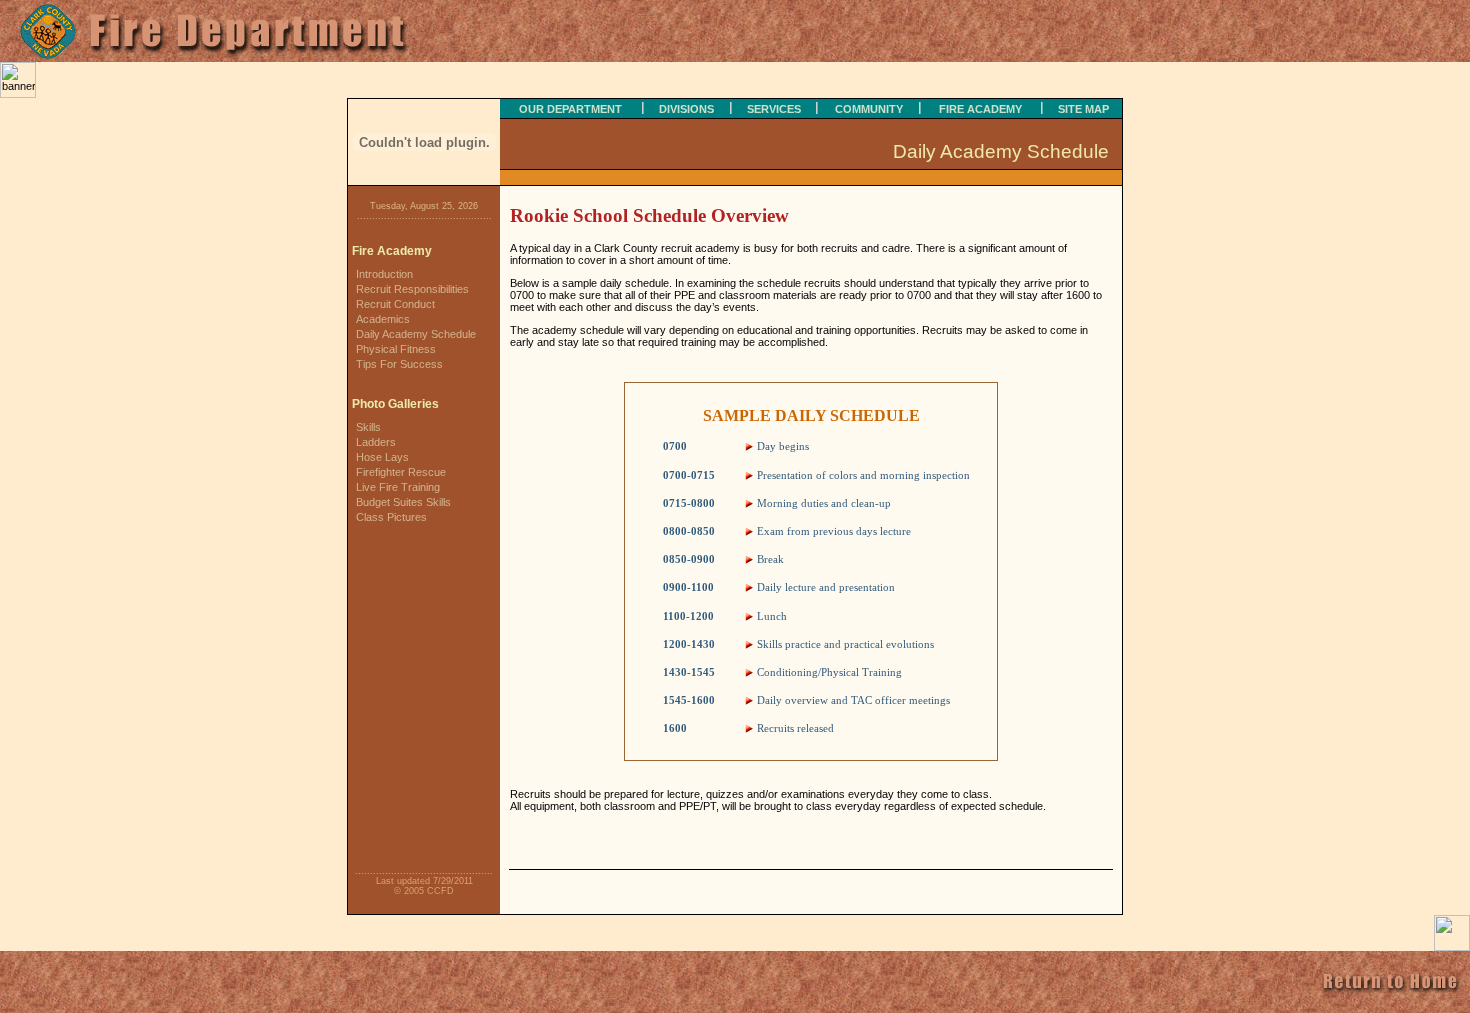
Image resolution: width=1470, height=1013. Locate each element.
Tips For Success (399, 364)
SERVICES (774, 109)
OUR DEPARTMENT (570, 109)
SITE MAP (1083, 109)
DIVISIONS (686, 109)
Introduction (384, 274)
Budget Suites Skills (403, 502)
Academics (383, 319)
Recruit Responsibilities (412, 289)
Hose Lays (382, 457)
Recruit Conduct (395, 304)
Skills (368, 427)
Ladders (376, 442)
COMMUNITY (869, 109)
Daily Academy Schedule (416, 334)
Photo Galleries (395, 404)
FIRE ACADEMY (980, 109)
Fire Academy (392, 251)
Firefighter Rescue (401, 472)
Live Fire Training (398, 487)
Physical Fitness (396, 349)
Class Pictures (391, 517)
